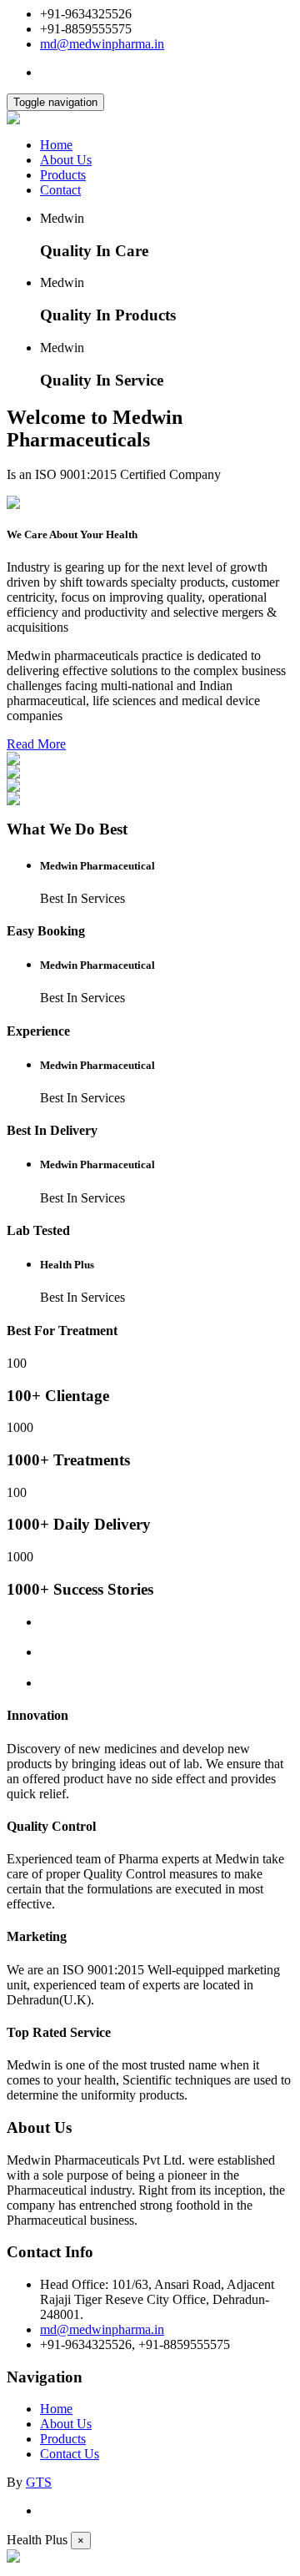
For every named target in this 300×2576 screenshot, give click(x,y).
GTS (39, 2482)
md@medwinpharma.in (102, 44)
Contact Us (70, 2454)
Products (63, 175)
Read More (36, 744)
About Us (66, 160)
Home (56, 145)
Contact (60, 190)
